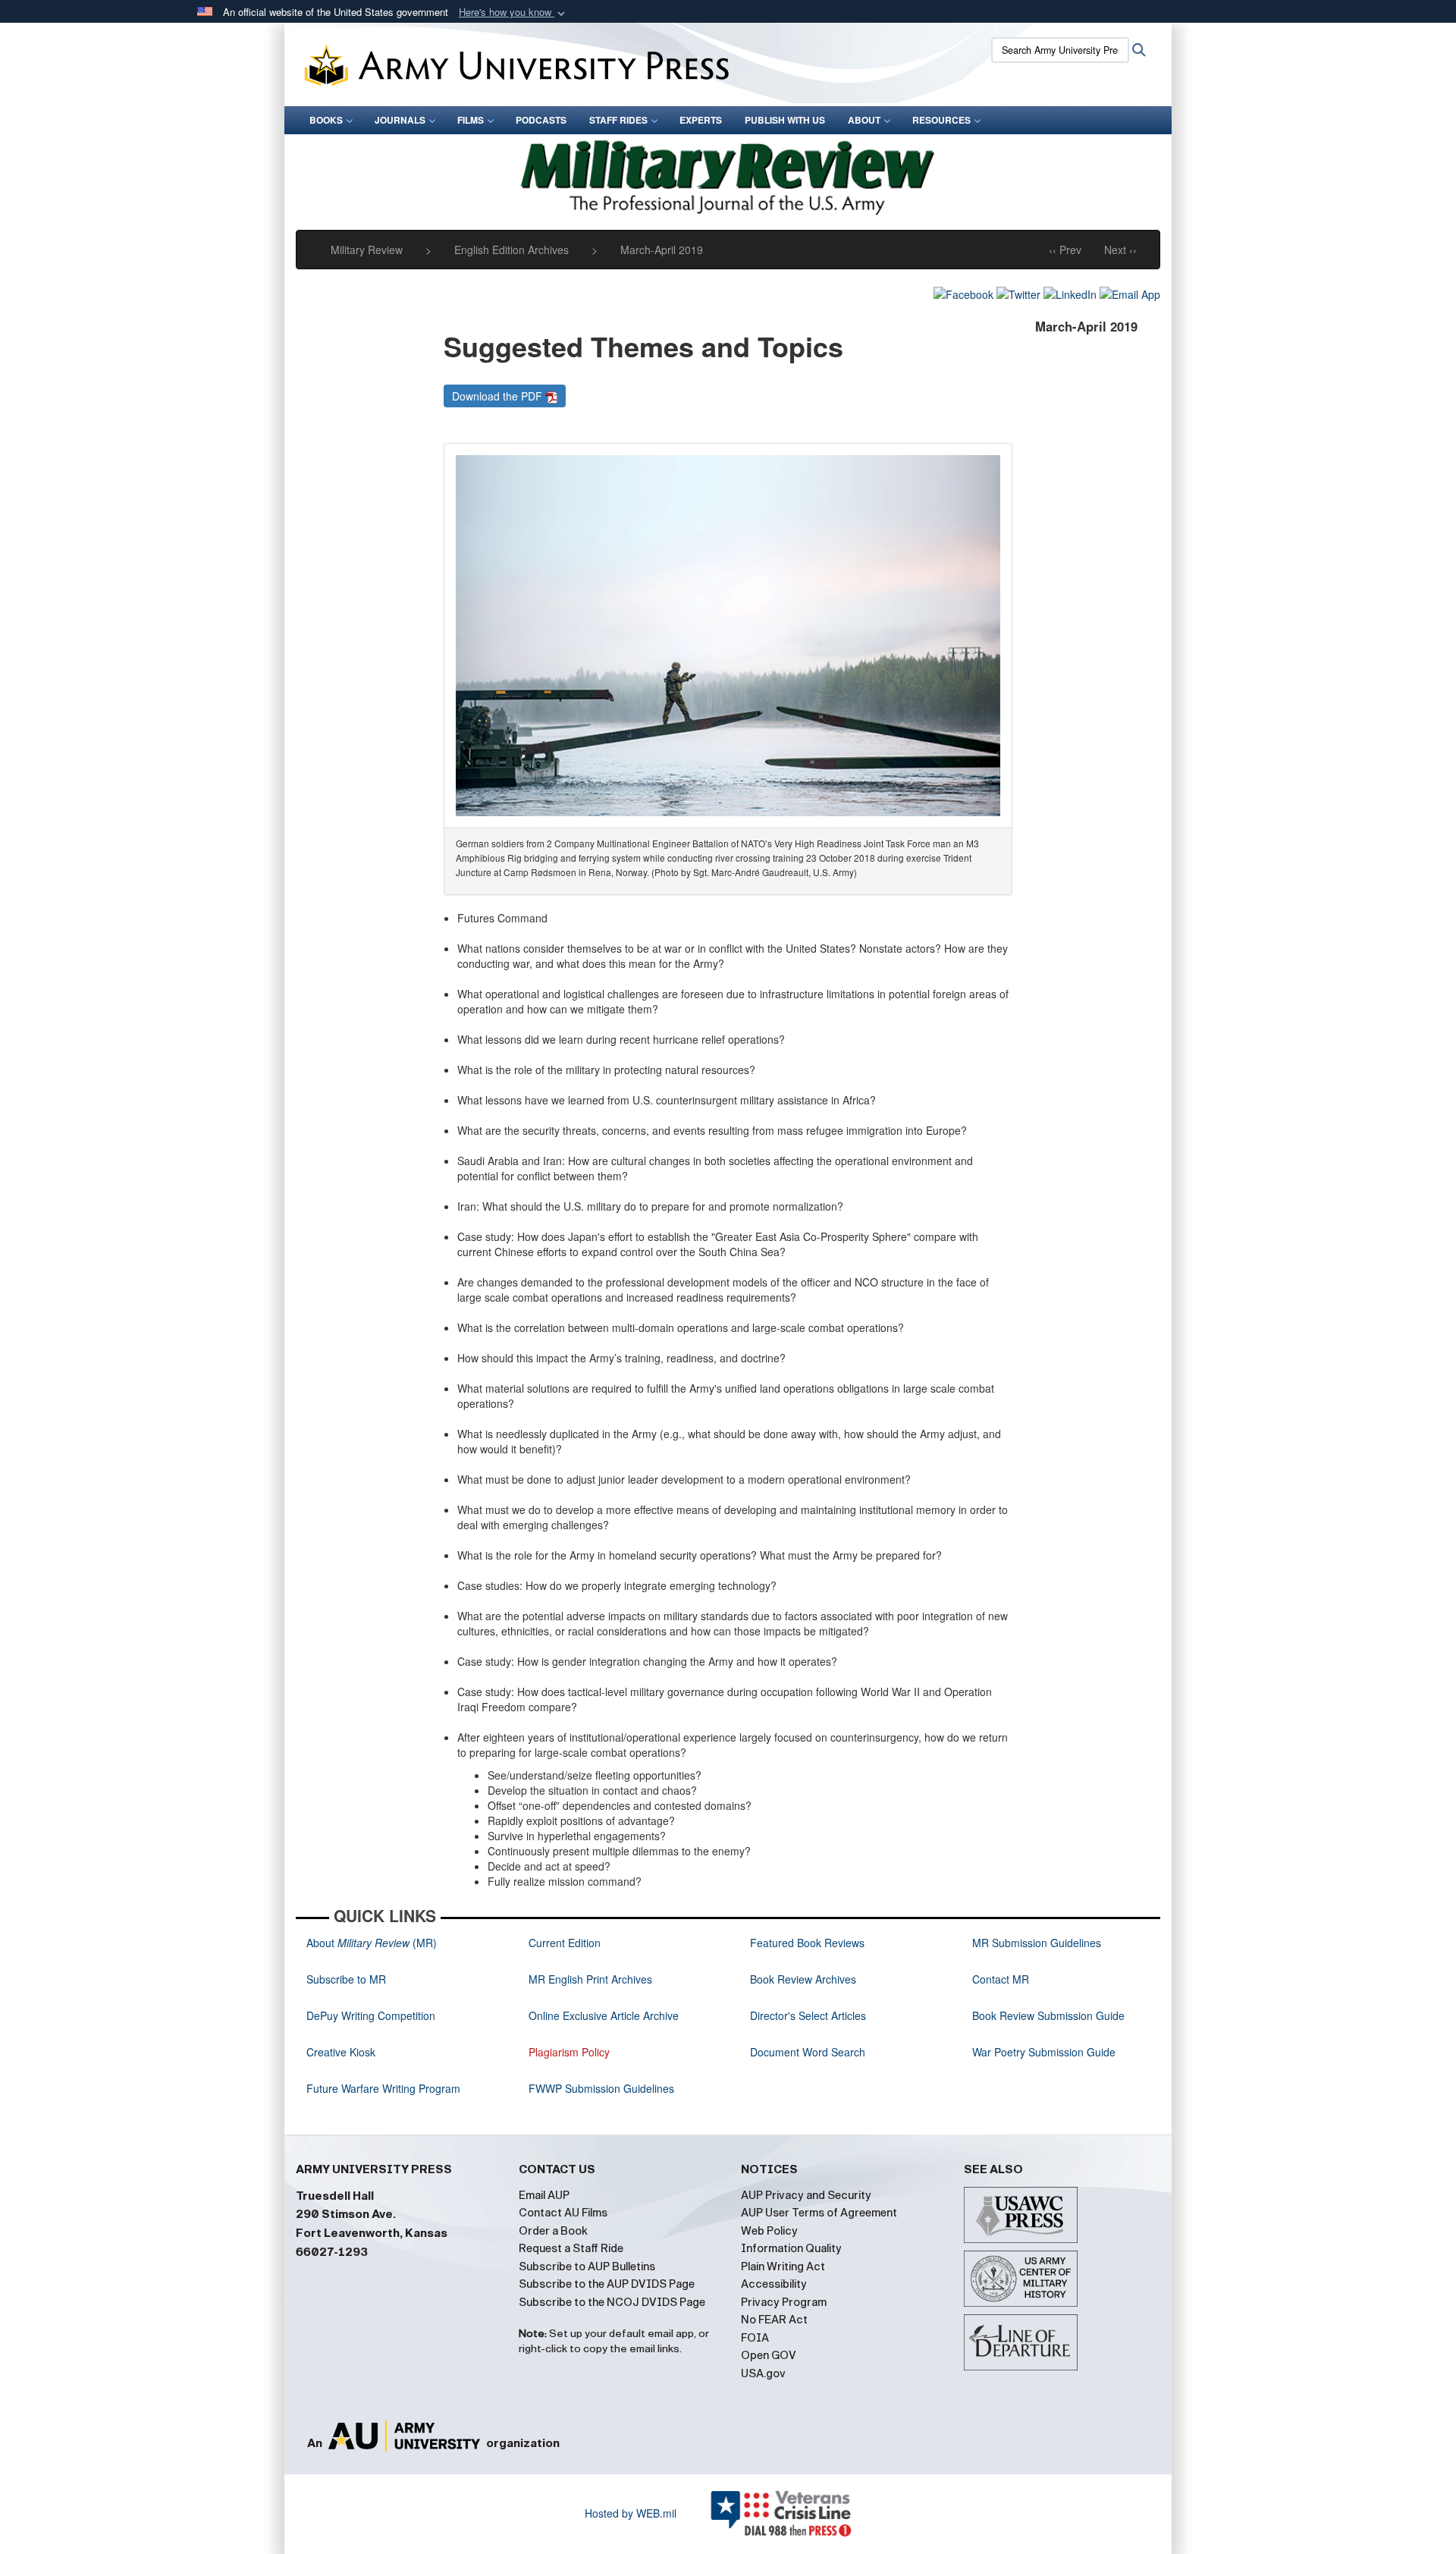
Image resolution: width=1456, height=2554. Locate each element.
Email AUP (544, 2195)
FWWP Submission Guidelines (601, 2088)
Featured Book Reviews (807, 1943)
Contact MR (1001, 1979)
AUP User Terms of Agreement (819, 2213)
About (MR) (372, 1943)
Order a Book (553, 2231)
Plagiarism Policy (569, 2052)
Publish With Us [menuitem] (785, 120)
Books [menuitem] (326, 120)
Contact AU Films (563, 2213)
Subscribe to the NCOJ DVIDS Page (612, 2302)
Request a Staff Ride (571, 2248)
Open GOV (769, 2355)
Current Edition (565, 1943)
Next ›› (1120, 250)
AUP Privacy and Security (806, 2195)
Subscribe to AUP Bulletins (587, 2267)
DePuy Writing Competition (371, 2015)
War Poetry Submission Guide (1044, 2052)
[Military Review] (728, 175)
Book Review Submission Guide (1048, 2015)
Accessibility (774, 2284)
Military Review (367, 250)
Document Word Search (808, 2052)
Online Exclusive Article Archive (604, 2015)
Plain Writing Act (783, 2267)
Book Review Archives (803, 1979)
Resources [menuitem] (941, 120)
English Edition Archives (511, 250)
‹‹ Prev (1065, 250)
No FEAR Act (774, 2320)
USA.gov (763, 2373)
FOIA (755, 2338)
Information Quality (791, 2248)
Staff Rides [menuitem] (618, 120)
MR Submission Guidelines (1037, 1943)
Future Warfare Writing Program (383, 2088)
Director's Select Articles (808, 2015)
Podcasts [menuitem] (541, 120)
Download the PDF (499, 396)
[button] (513, 13)
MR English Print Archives (590, 1979)
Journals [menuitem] (400, 120)
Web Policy (769, 2231)
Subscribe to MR (346, 1979)
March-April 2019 (662, 250)
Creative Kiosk (341, 2052)
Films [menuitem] (471, 120)
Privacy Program (784, 2302)
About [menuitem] (864, 120)
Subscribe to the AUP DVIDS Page (607, 2284)
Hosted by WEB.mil (631, 2513)
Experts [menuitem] (701, 120)
